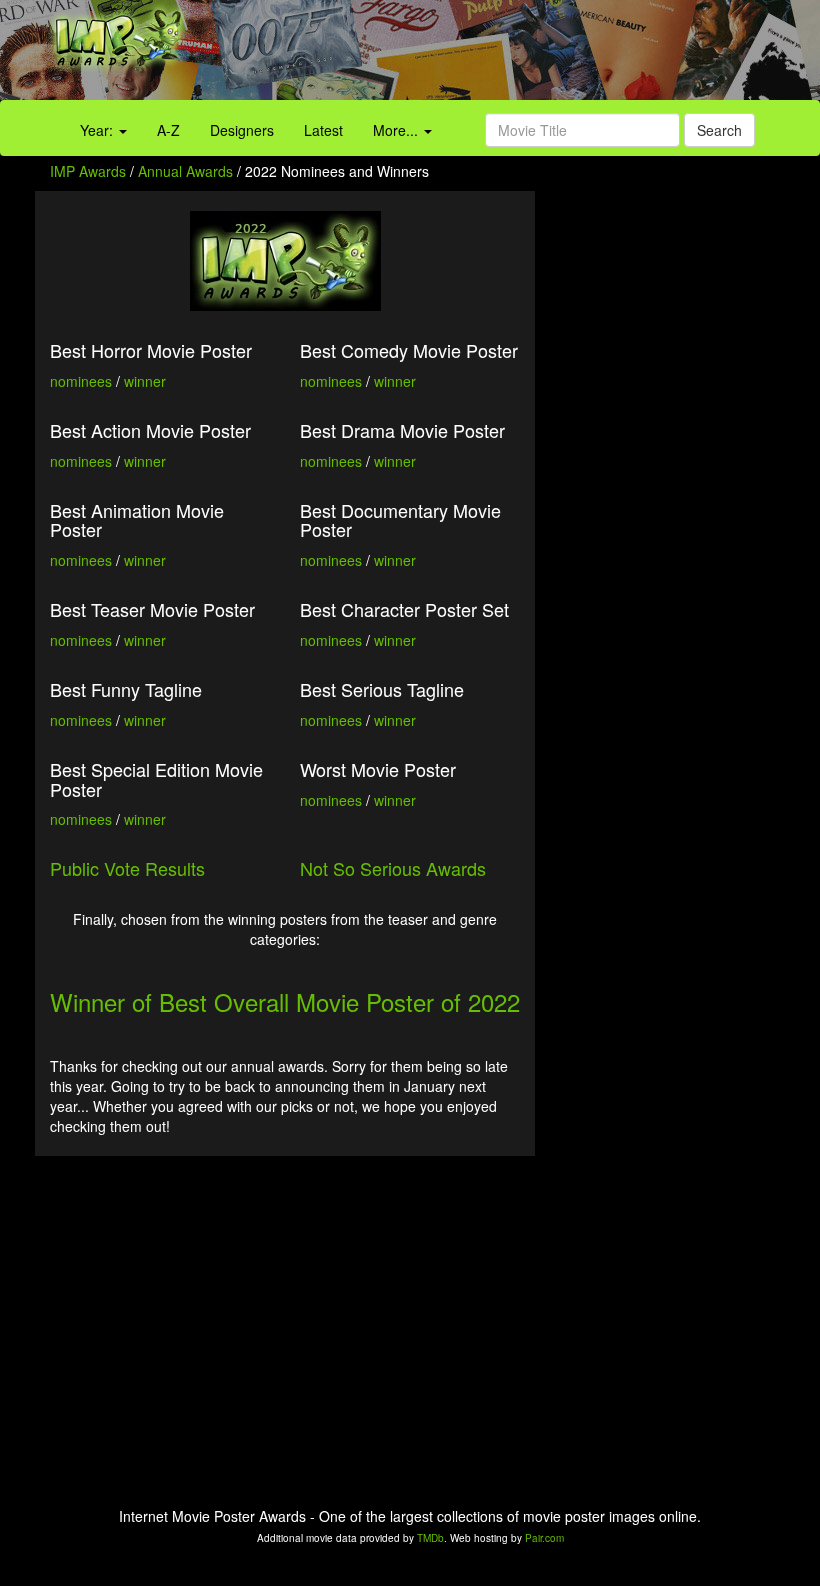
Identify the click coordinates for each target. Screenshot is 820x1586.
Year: (98, 130)
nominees (81, 381)
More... (397, 130)
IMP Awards (88, 171)
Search (719, 130)
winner (145, 381)
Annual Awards (185, 171)
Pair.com (544, 1538)
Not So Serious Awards (393, 868)
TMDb (430, 1538)
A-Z (168, 130)
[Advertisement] (512, 55)
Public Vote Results (127, 868)
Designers (242, 130)
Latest (323, 130)
